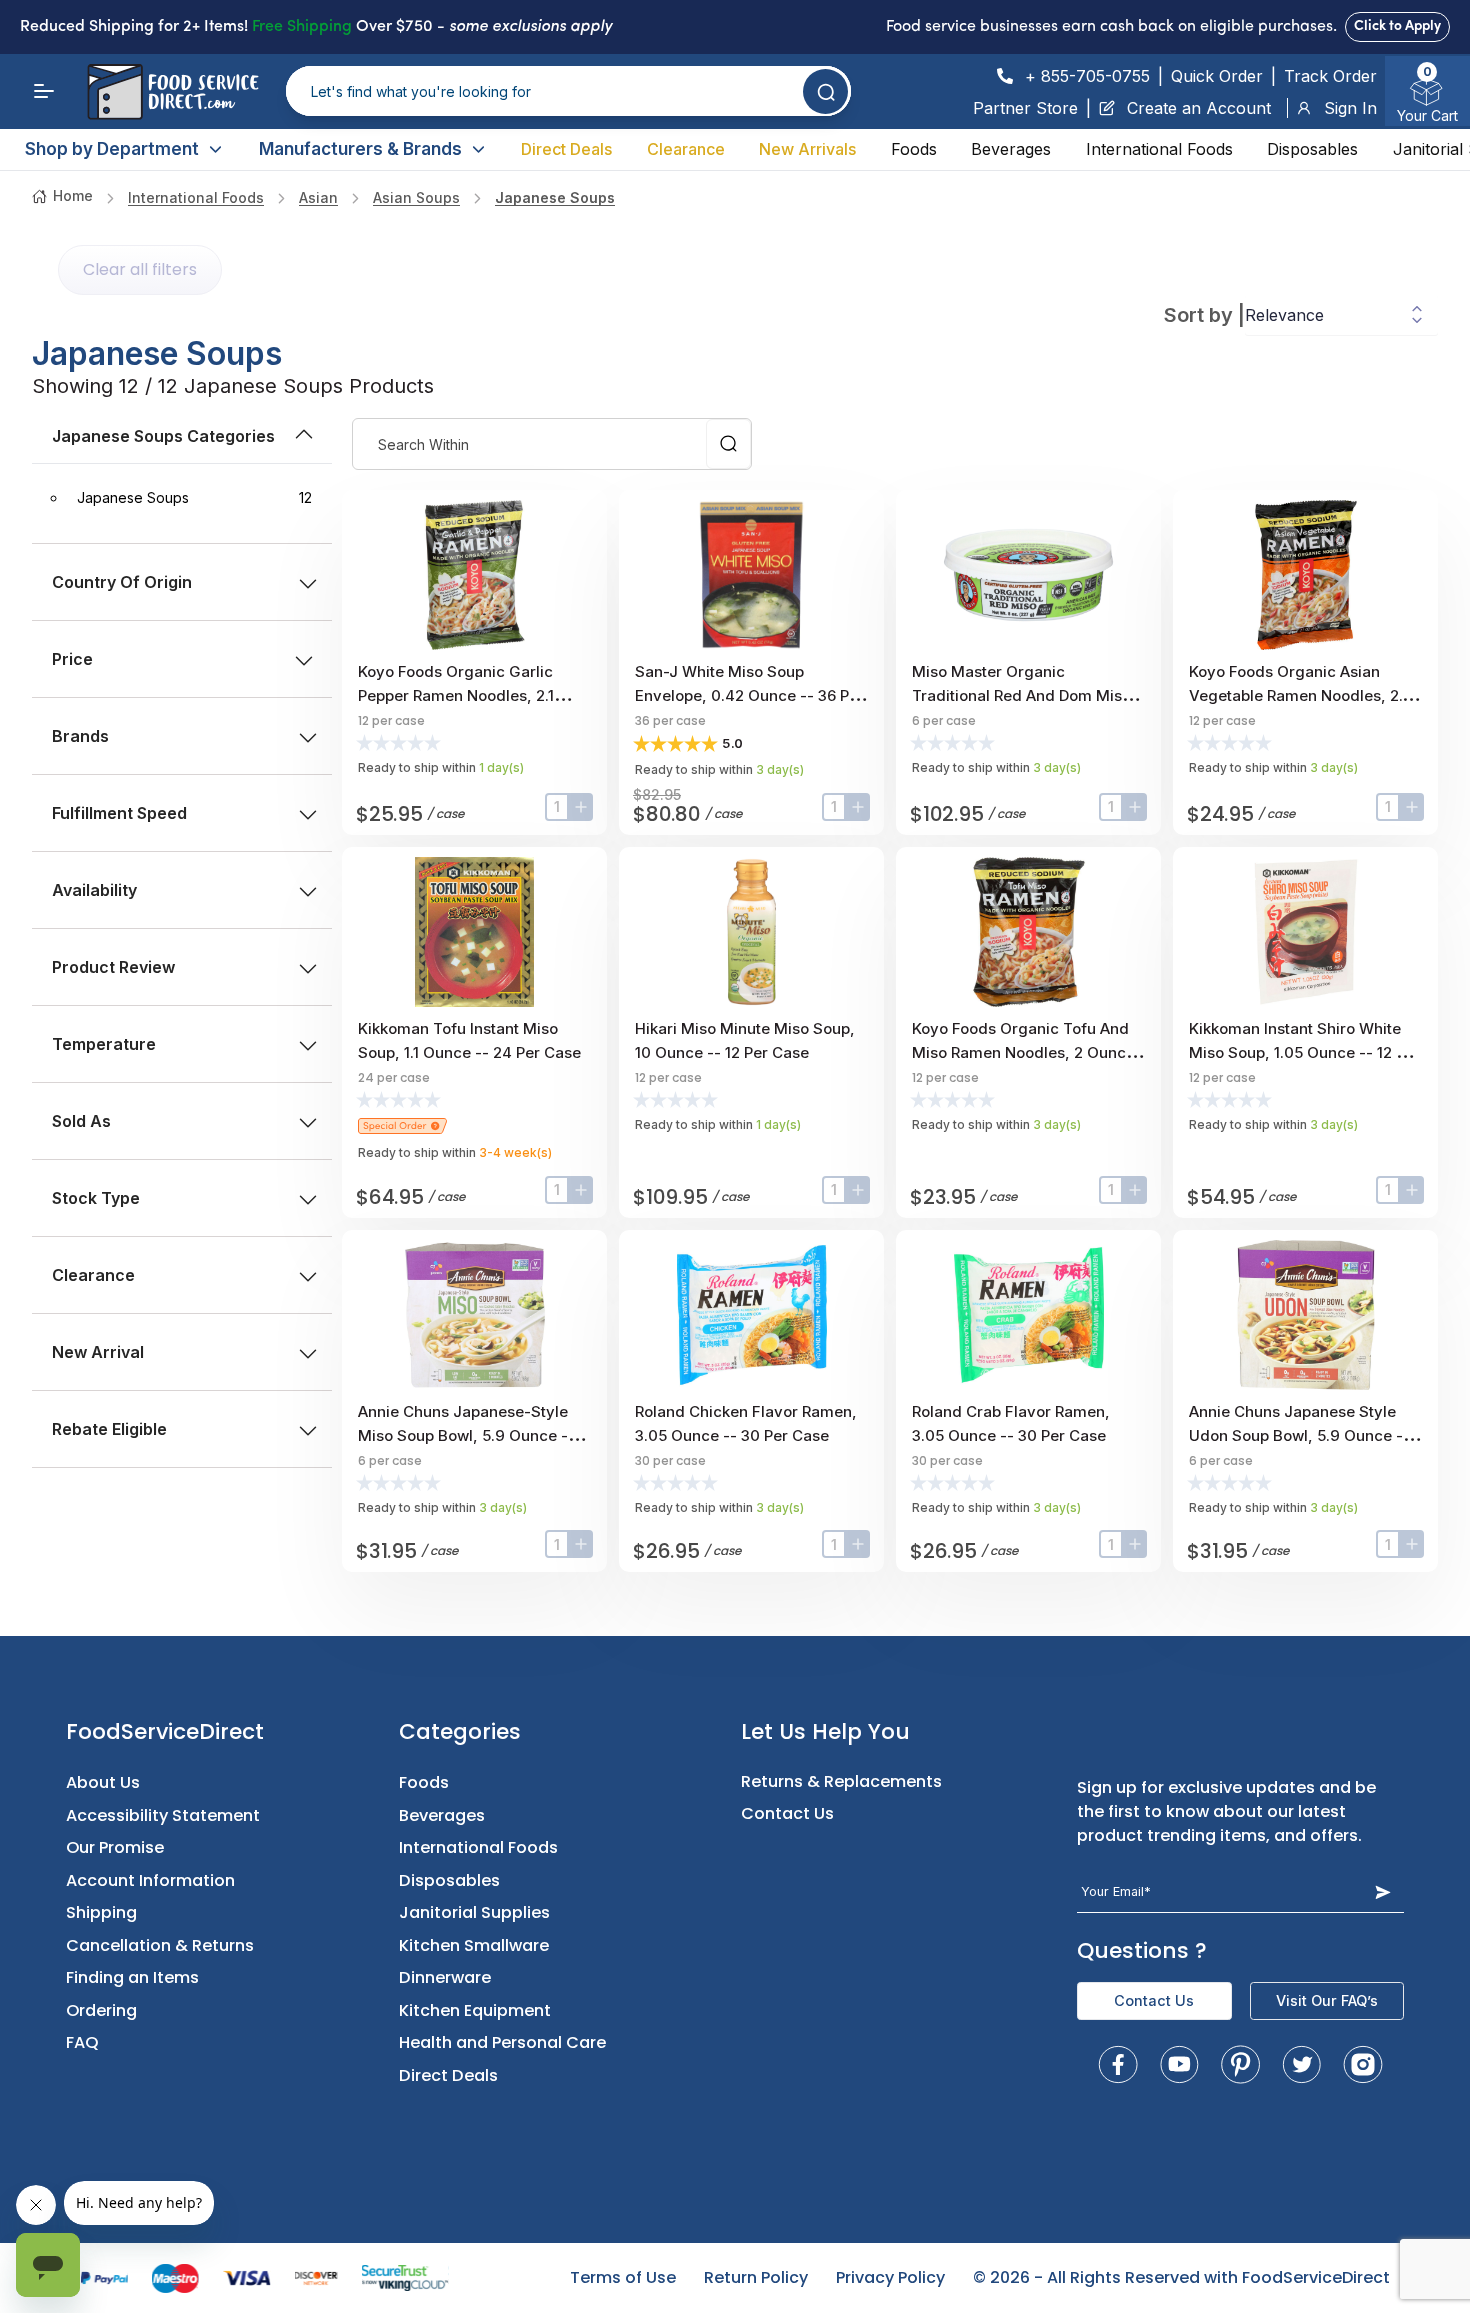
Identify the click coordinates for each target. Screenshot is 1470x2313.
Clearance (686, 149)
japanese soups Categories (163, 436)
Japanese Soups (555, 197)
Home (73, 195)
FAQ (82, 2042)
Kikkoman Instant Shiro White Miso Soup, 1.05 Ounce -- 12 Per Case (1304, 1052)
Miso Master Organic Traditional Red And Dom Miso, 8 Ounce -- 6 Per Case (1024, 695)
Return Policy (756, 2277)
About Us (103, 1782)
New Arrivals (807, 149)
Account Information (150, 1880)
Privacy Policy (890, 2277)
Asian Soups (416, 197)
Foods (914, 149)
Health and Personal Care (502, 2042)
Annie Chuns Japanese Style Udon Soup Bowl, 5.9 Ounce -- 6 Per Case (1299, 1435)
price (72, 659)
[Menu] (44, 91)
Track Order (1330, 76)
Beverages (1011, 149)
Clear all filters (140, 269)
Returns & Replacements (841, 1781)
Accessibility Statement (163, 1815)
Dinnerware (445, 1977)
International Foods (1159, 149)
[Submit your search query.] (825, 91)
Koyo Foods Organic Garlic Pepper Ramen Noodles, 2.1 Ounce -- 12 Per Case (456, 695)
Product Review (113, 967)
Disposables (1312, 149)
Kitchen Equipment (475, 2010)
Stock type (96, 1198)
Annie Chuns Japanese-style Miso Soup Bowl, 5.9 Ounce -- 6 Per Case (473, 1435)
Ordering (101, 2010)
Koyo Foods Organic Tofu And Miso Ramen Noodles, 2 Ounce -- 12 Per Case (1023, 1052)
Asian (318, 197)
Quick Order (1217, 76)
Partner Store (1025, 108)
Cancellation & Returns (160, 1945)
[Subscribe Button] (1382, 1891)
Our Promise (115, 1847)
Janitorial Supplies (474, 1912)
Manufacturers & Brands (360, 149)
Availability (94, 890)
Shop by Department (112, 149)
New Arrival (98, 1352)
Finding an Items (132, 1977)
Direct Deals (566, 149)
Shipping (101, 1912)
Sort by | (1204, 315)
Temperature (104, 1044)
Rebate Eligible (109, 1429)
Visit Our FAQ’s (1327, 2000)
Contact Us (787, 1813)
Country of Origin (122, 582)
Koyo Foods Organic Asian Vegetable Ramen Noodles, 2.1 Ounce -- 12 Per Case (1298, 695)
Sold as (81, 1121)
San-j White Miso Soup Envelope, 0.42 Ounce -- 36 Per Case (749, 695)
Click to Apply (1397, 26)
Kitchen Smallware (474, 1945)
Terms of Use (623, 2277)
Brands (80, 736)
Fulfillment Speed (119, 813)
